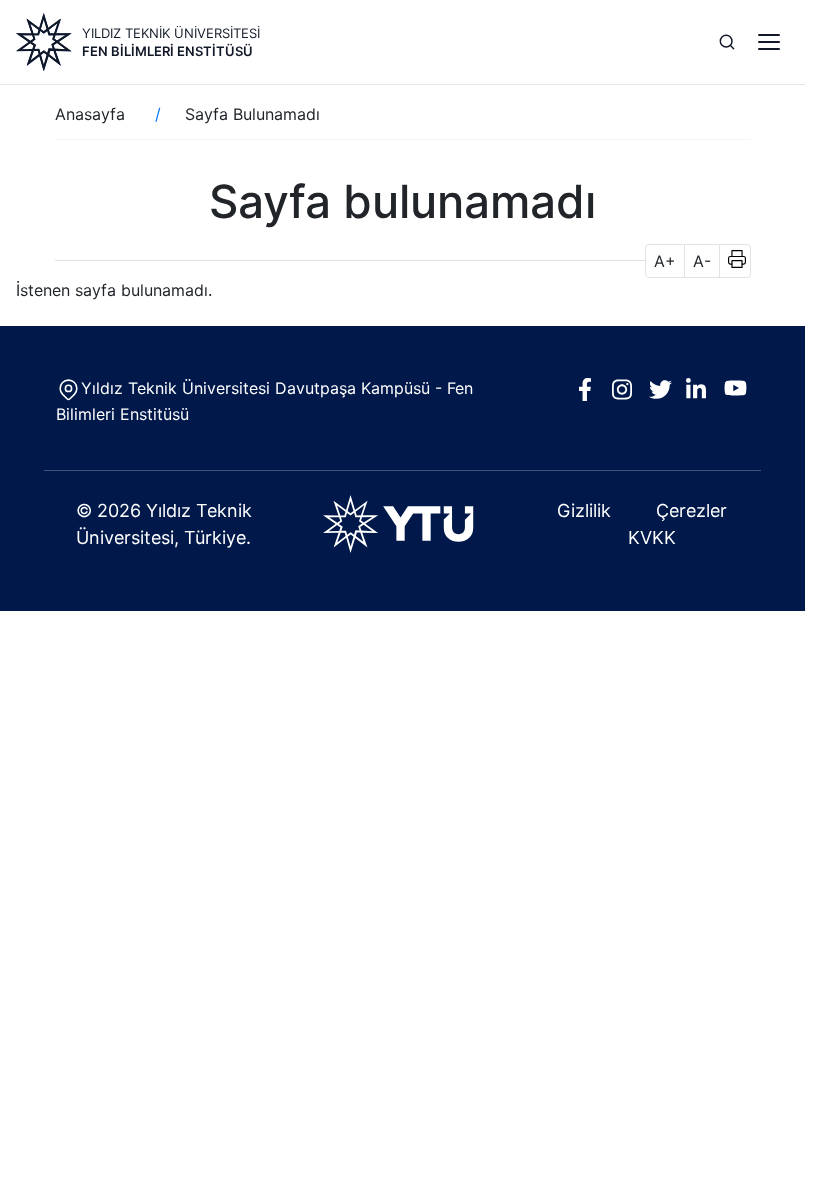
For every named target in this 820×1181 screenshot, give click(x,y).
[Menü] (769, 42)
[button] (730, 261)
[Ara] (727, 42)
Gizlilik (584, 510)
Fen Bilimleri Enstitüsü (167, 51)
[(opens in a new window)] (402, 524)
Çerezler (691, 510)
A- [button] (702, 261)
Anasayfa (90, 114)
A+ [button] (665, 261)
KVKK (652, 537)
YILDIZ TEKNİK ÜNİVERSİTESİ (171, 33)
